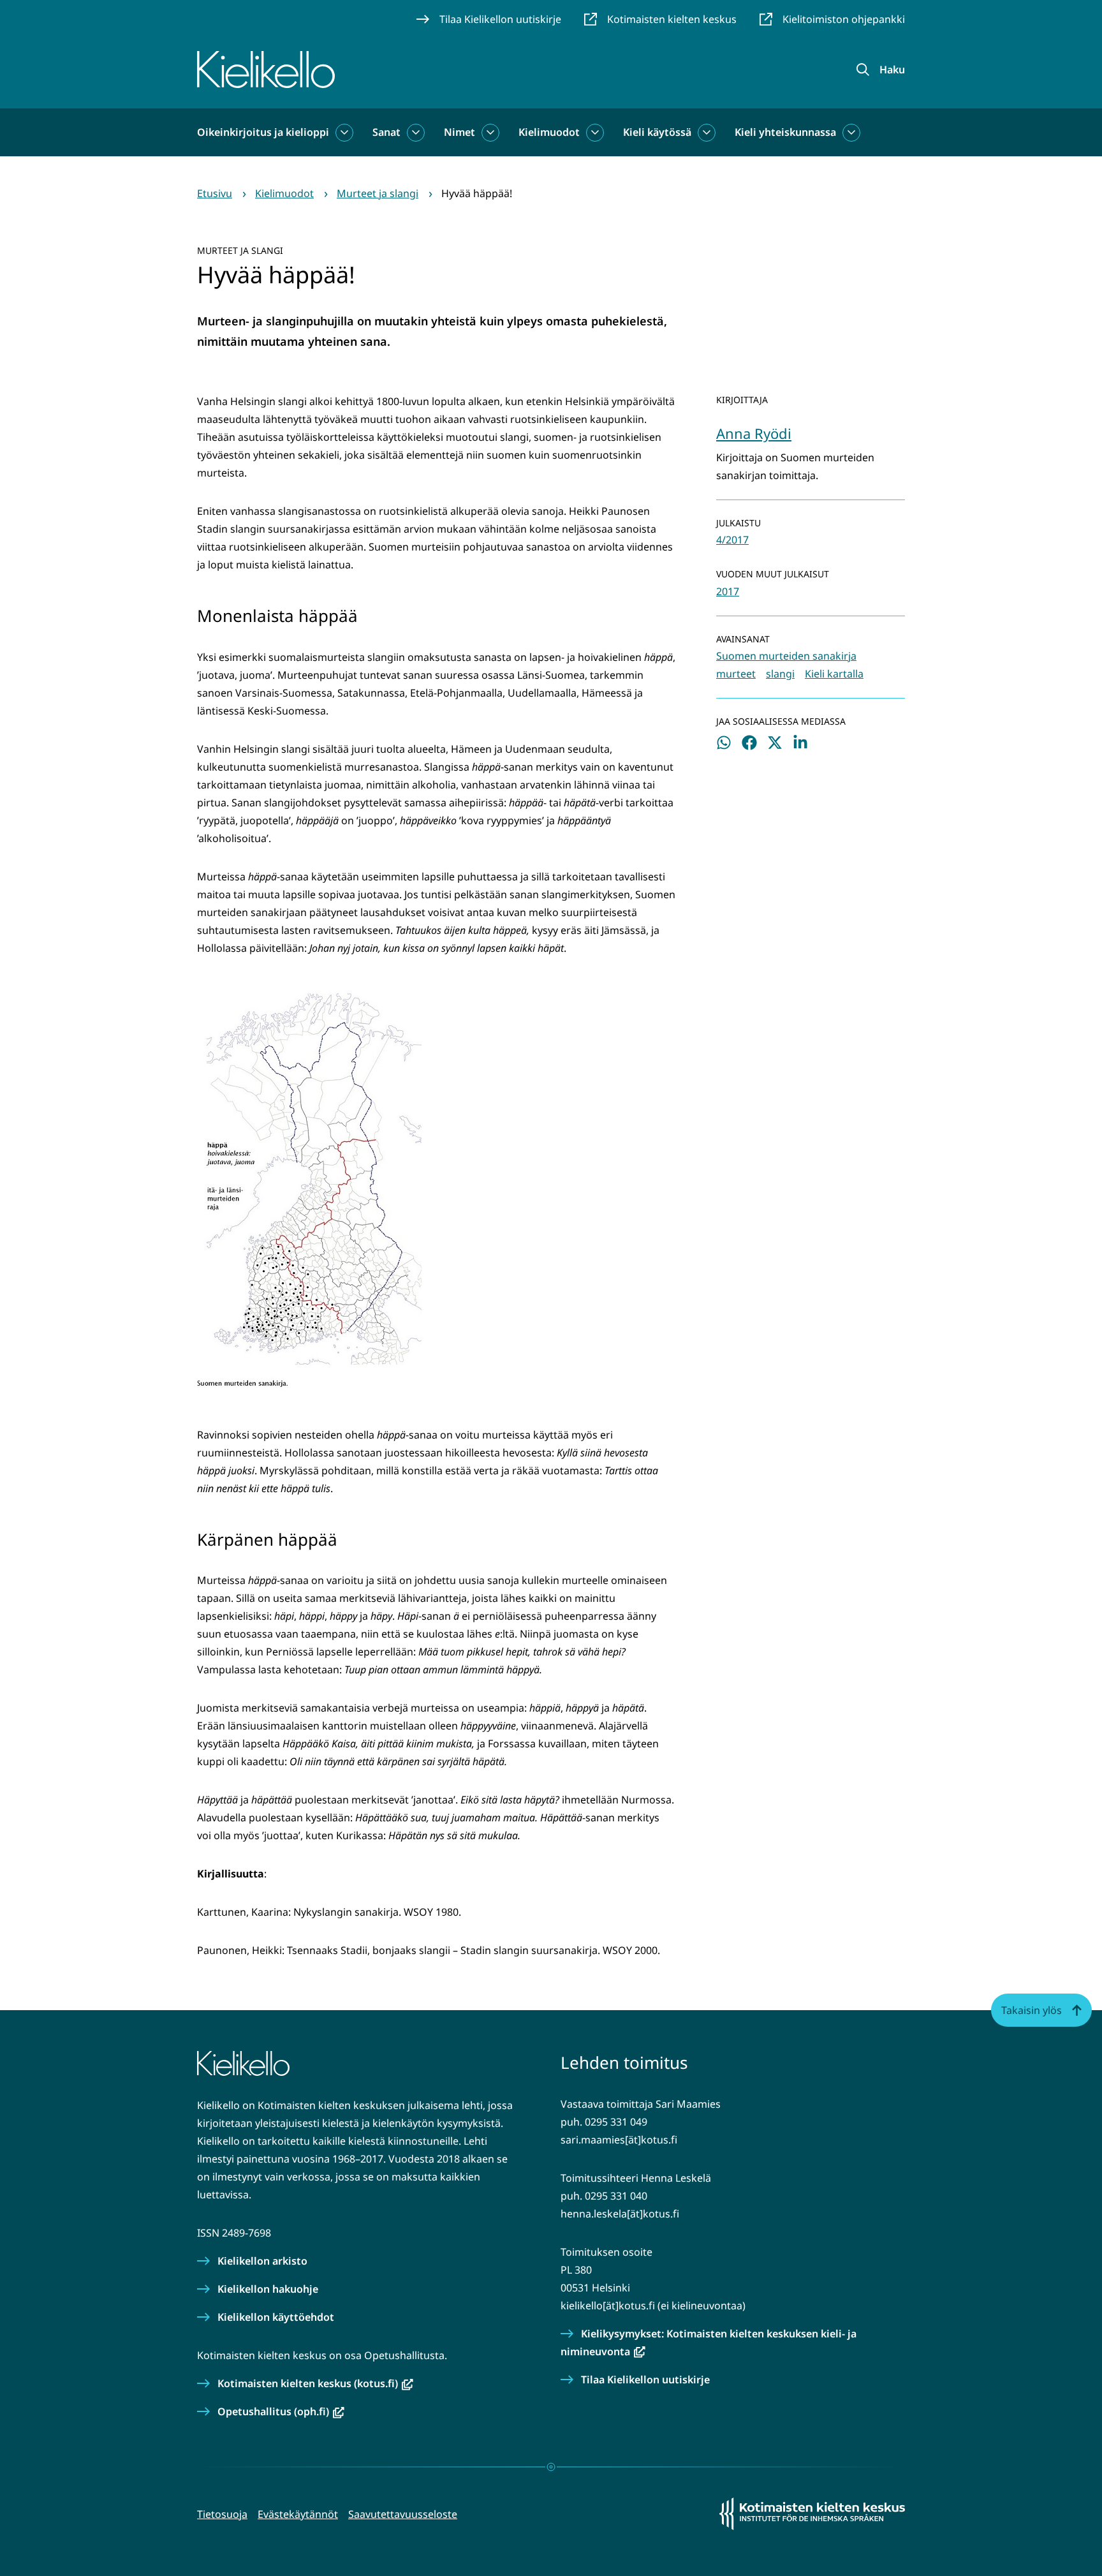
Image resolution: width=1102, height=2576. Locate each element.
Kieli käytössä (657, 132)
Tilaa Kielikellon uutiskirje (645, 2380)
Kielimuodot (549, 132)
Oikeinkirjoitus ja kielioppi (263, 132)
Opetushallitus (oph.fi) (281, 2411)
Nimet (459, 132)
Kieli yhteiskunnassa (785, 132)
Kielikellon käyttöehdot (276, 2317)
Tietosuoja (222, 2514)
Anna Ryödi (754, 433)
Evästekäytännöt (298, 2514)
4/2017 (732, 540)
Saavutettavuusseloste (403, 2514)
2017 (728, 591)
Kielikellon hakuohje (268, 2289)
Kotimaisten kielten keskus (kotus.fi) (315, 2383)
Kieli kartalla (834, 674)
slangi (780, 674)
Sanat (386, 132)
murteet (736, 674)
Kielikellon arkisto (262, 2261)
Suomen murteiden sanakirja (786, 656)
